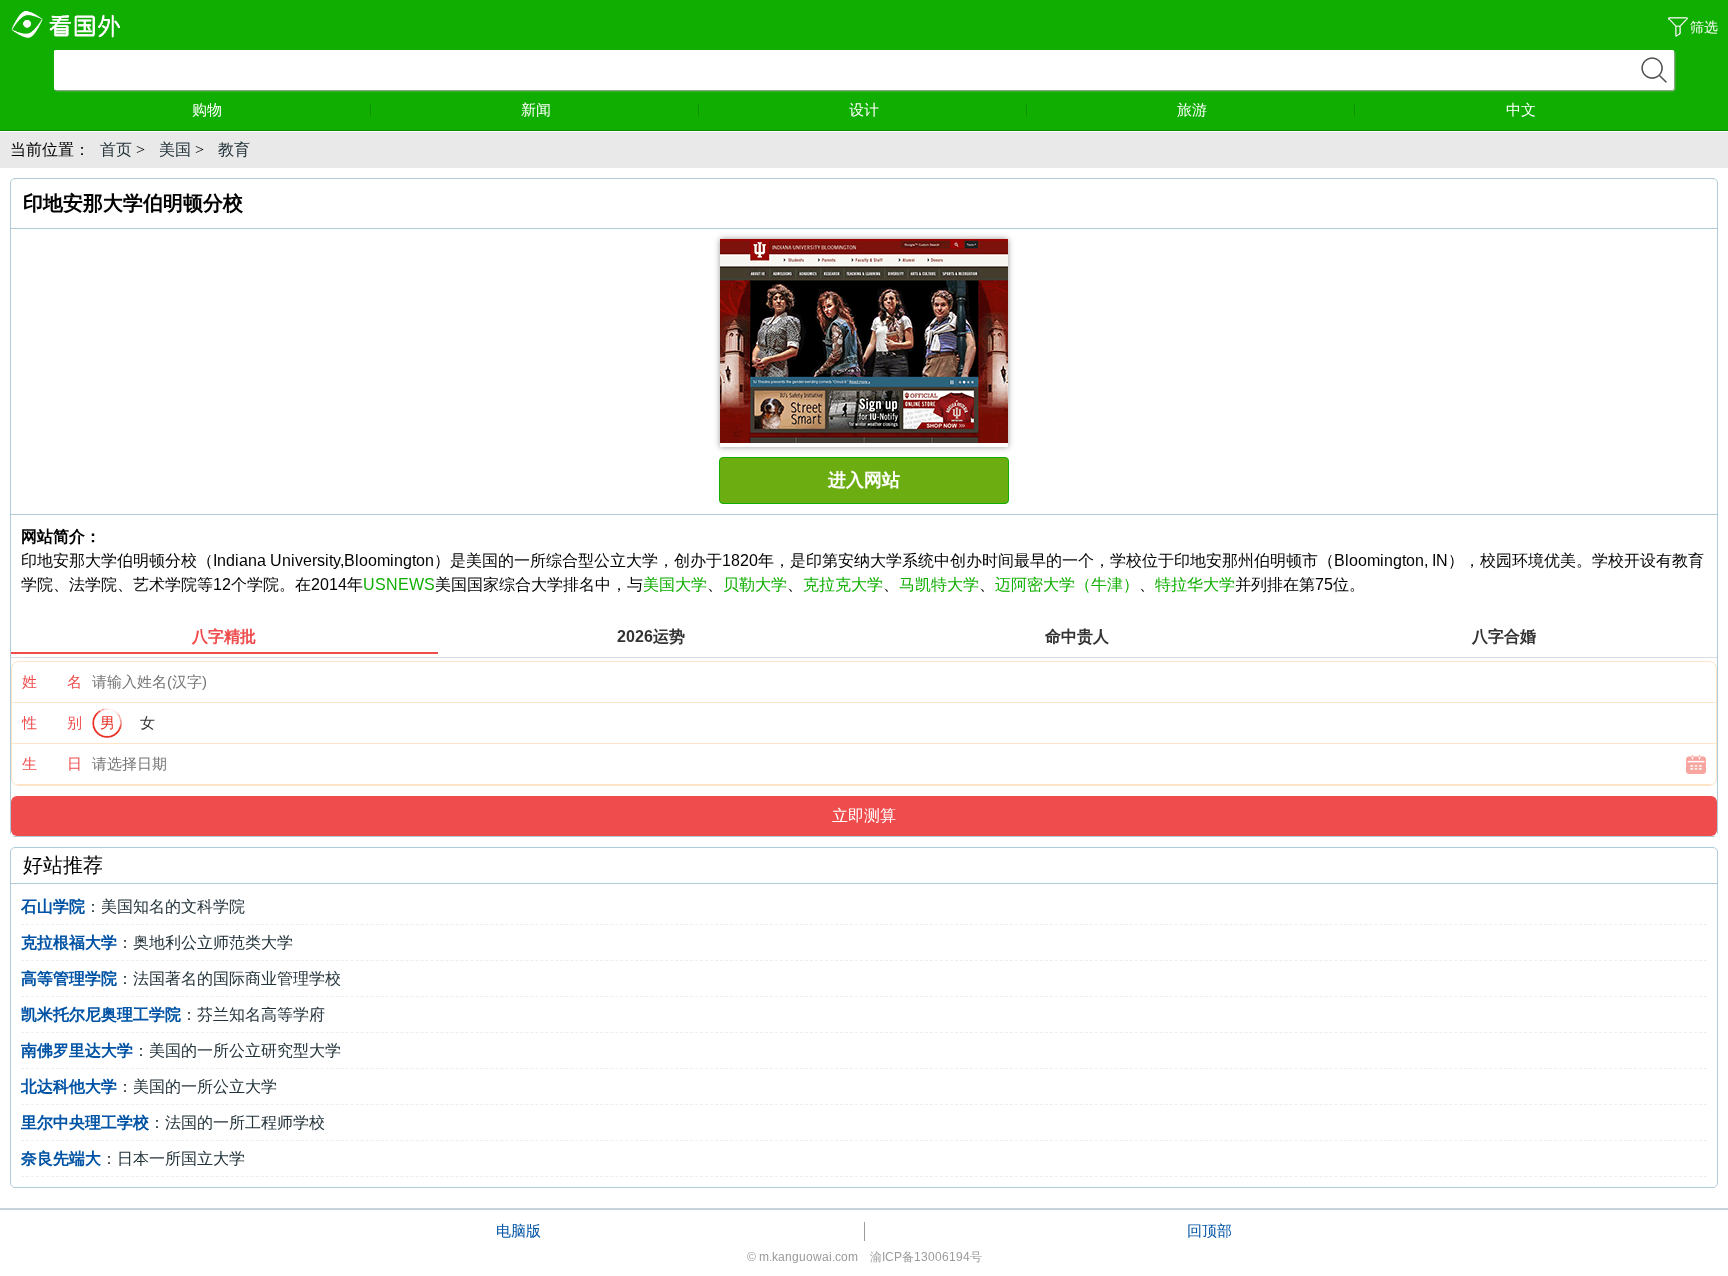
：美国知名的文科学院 (133, 906)
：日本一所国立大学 (133, 1158)
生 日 (52, 763)
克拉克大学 (843, 584)
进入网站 (864, 480)
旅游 (1192, 109)
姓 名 (52, 681)
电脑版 (518, 1230)
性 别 (52, 722)
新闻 (536, 109)
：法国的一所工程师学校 (173, 1122)
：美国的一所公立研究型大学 (181, 1050)
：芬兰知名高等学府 (173, 1014)
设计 (864, 109)
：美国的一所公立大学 (149, 1086)
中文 (1521, 109)
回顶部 (1209, 1230)
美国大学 (675, 584)
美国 (175, 149)
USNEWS (399, 584)
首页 (116, 149)
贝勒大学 (755, 584)
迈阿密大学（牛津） (1067, 584)
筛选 (1704, 27)
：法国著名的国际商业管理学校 (181, 978)
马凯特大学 (939, 584)
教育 (234, 149)
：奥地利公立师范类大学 (157, 942)
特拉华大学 (1195, 584)
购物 (207, 109)
